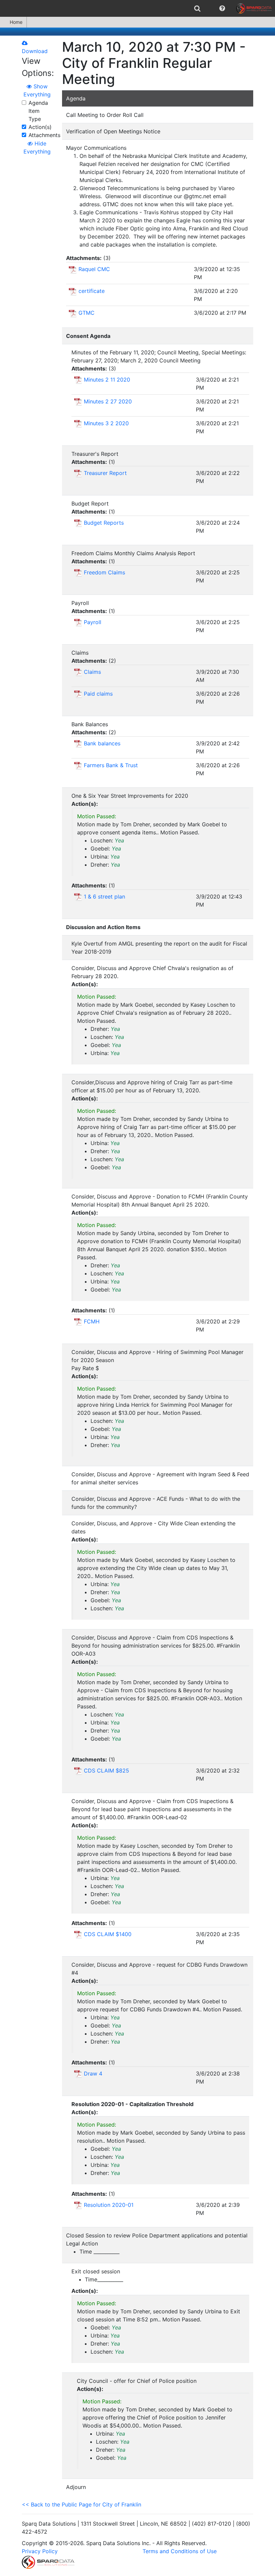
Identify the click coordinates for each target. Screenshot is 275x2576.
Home (16, 22)
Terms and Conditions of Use (180, 2551)
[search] (197, 8)
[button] (222, 8)
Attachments (44, 135)
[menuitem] (197, 8)
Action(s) (40, 127)
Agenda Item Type (38, 111)
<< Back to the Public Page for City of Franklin (81, 2504)
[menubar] (137, 8)
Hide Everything (37, 147)
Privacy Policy (40, 2551)
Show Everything (37, 90)
